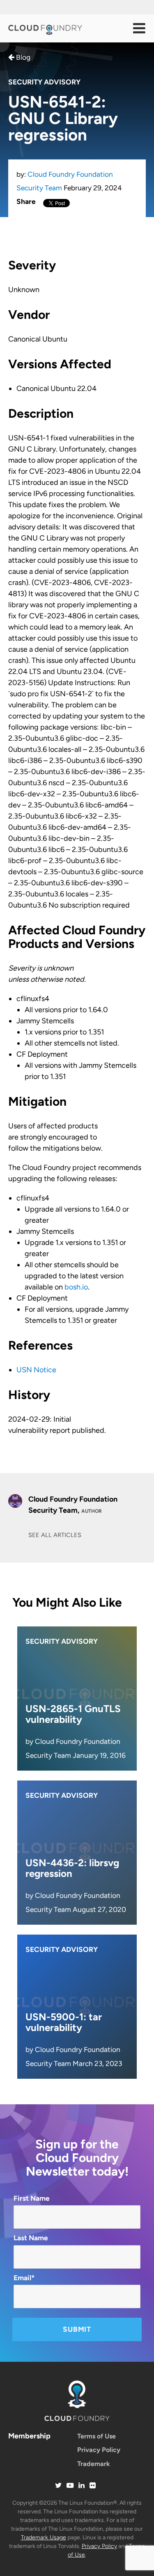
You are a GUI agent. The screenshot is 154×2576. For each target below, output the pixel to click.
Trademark (94, 2464)
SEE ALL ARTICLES (55, 1535)
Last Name (31, 2238)
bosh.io (76, 1287)
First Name (32, 2198)
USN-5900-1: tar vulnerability (64, 2022)
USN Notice (36, 1370)
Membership (29, 2436)
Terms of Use (97, 2436)
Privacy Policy (99, 2450)
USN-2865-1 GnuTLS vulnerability (73, 1714)
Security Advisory (44, 82)
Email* (24, 2278)
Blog (22, 57)
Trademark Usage (44, 2537)
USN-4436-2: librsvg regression (72, 1868)
